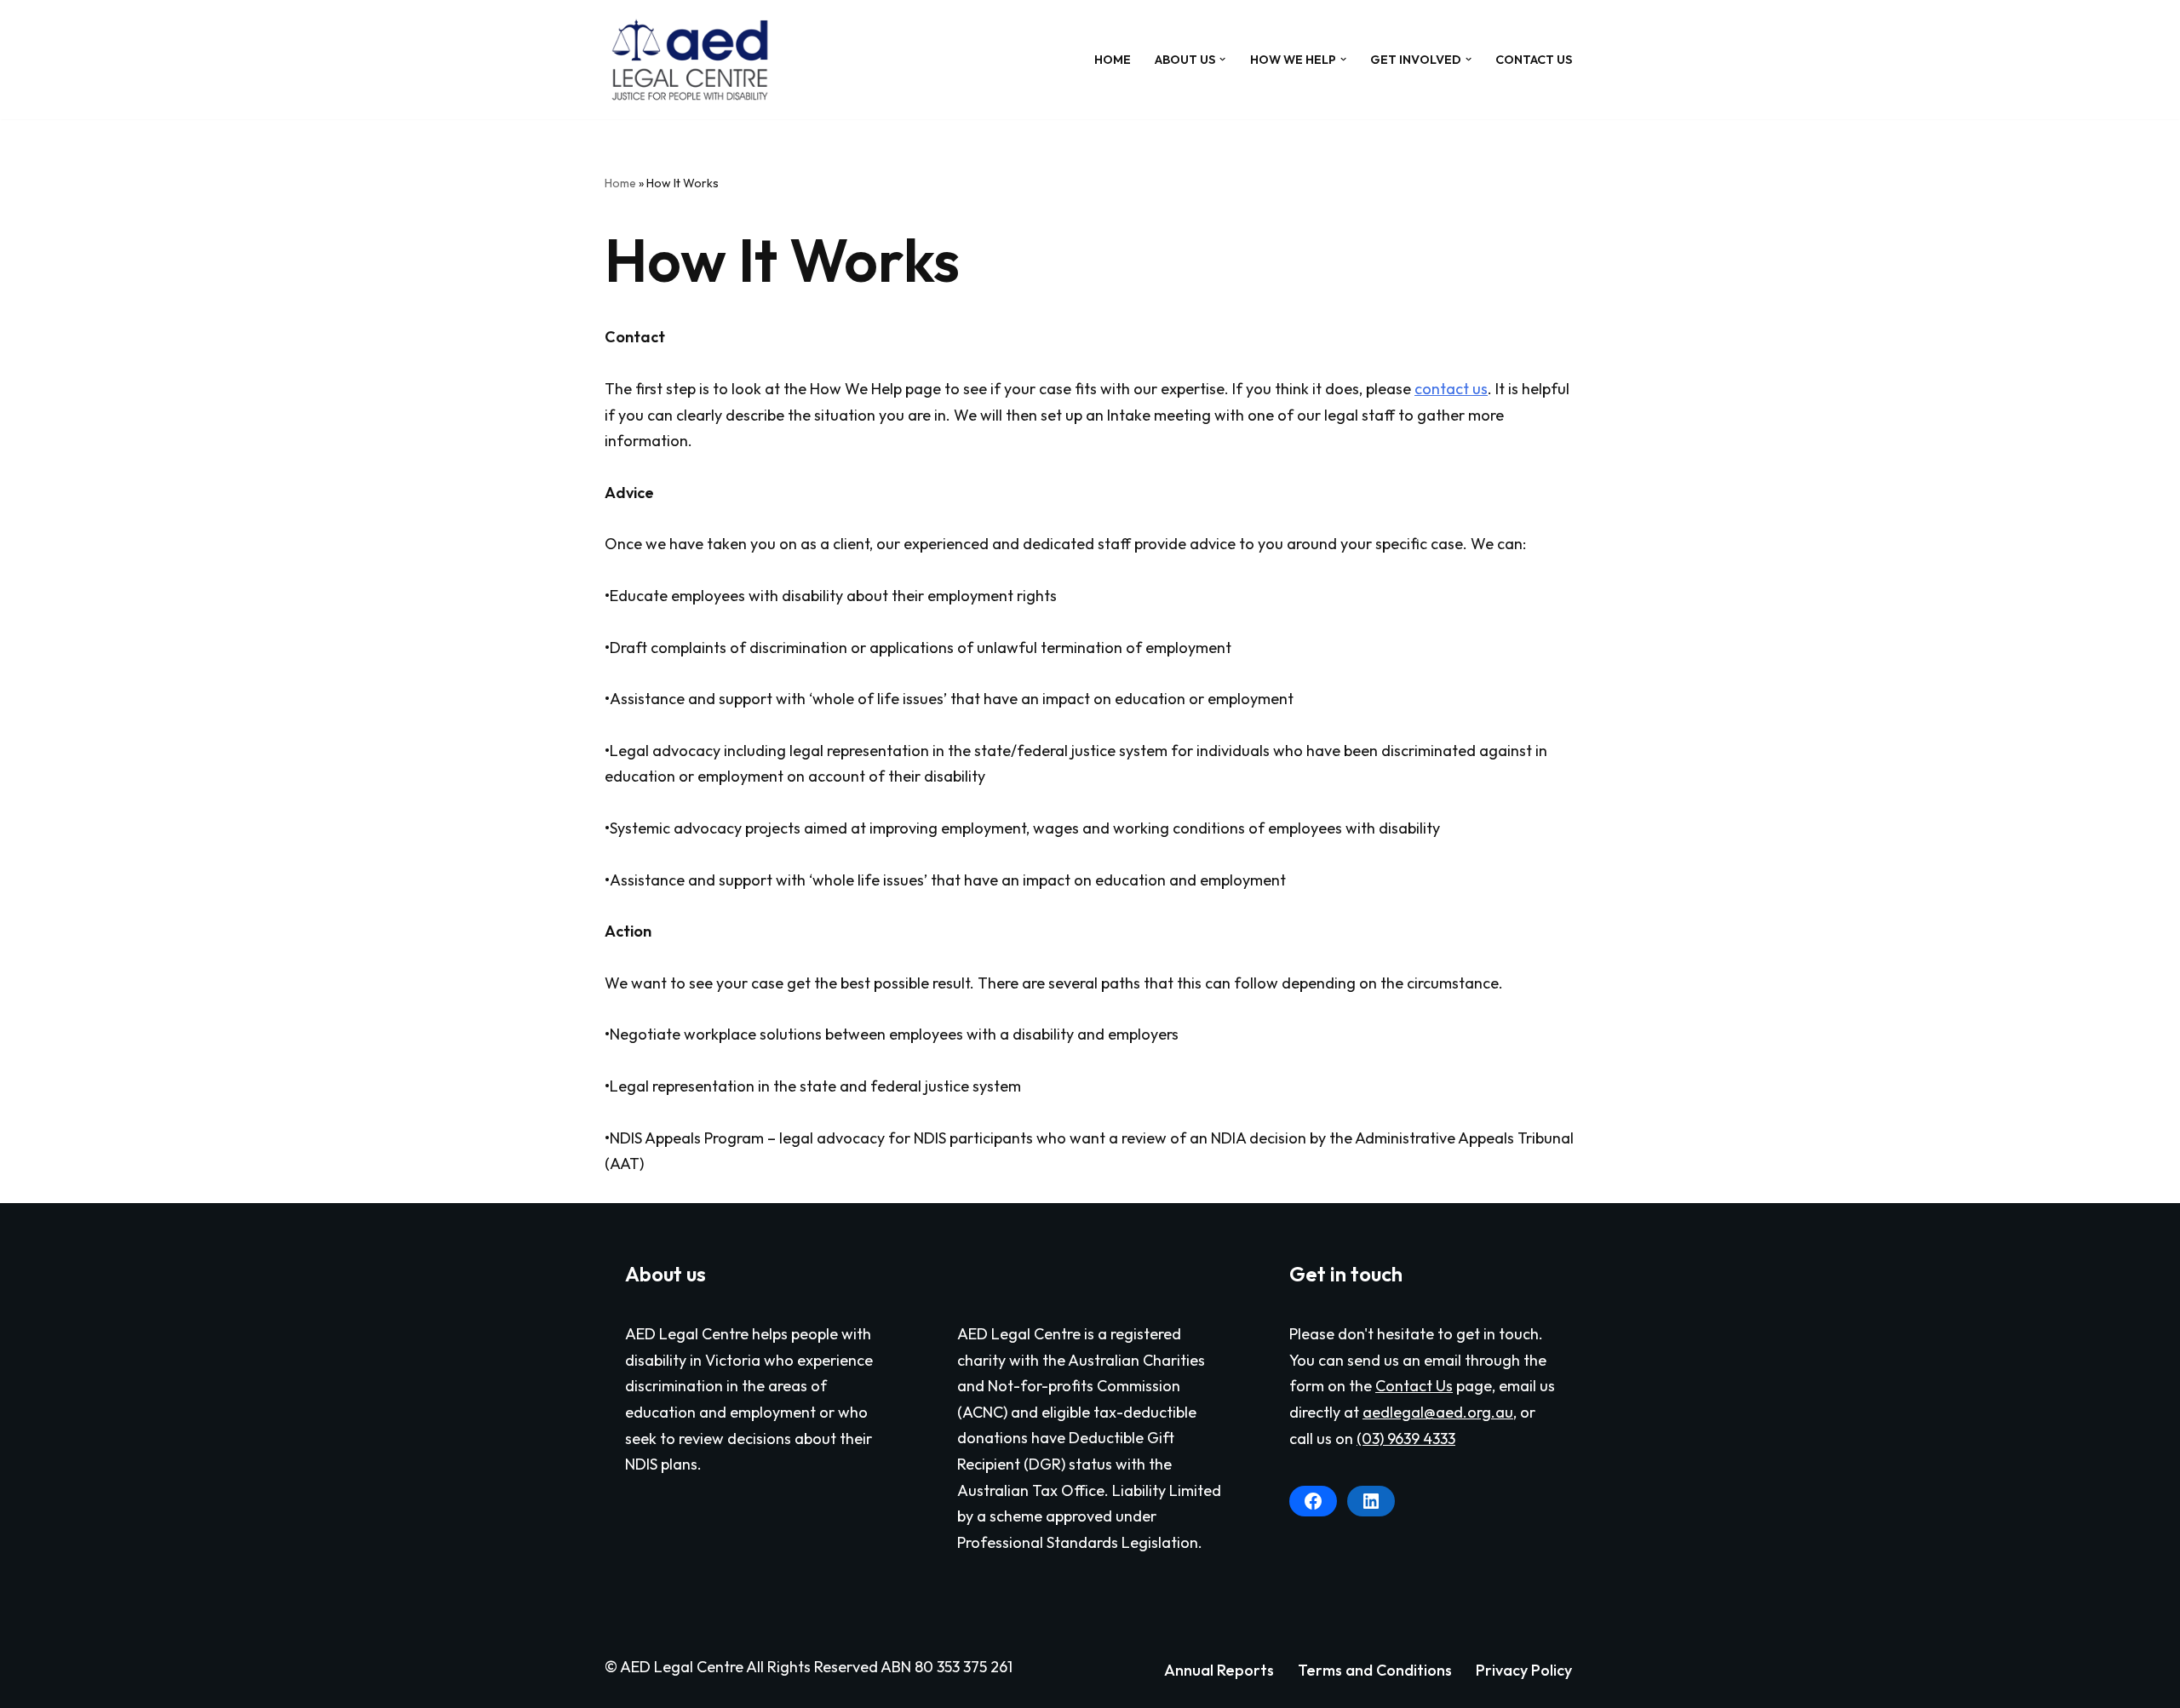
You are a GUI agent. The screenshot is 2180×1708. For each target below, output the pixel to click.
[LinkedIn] (1371, 1501)
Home (1113, 60)
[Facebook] (1313, 1501)
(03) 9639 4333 (1406, 1439)
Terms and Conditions (1375, 1670)
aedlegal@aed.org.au (1438, 1412)
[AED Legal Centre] (690, 60)
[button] (1222, 59)
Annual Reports (1219, 1670)
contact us (1451, 389)
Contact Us (1534, 60)
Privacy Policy (1524, 1670)
